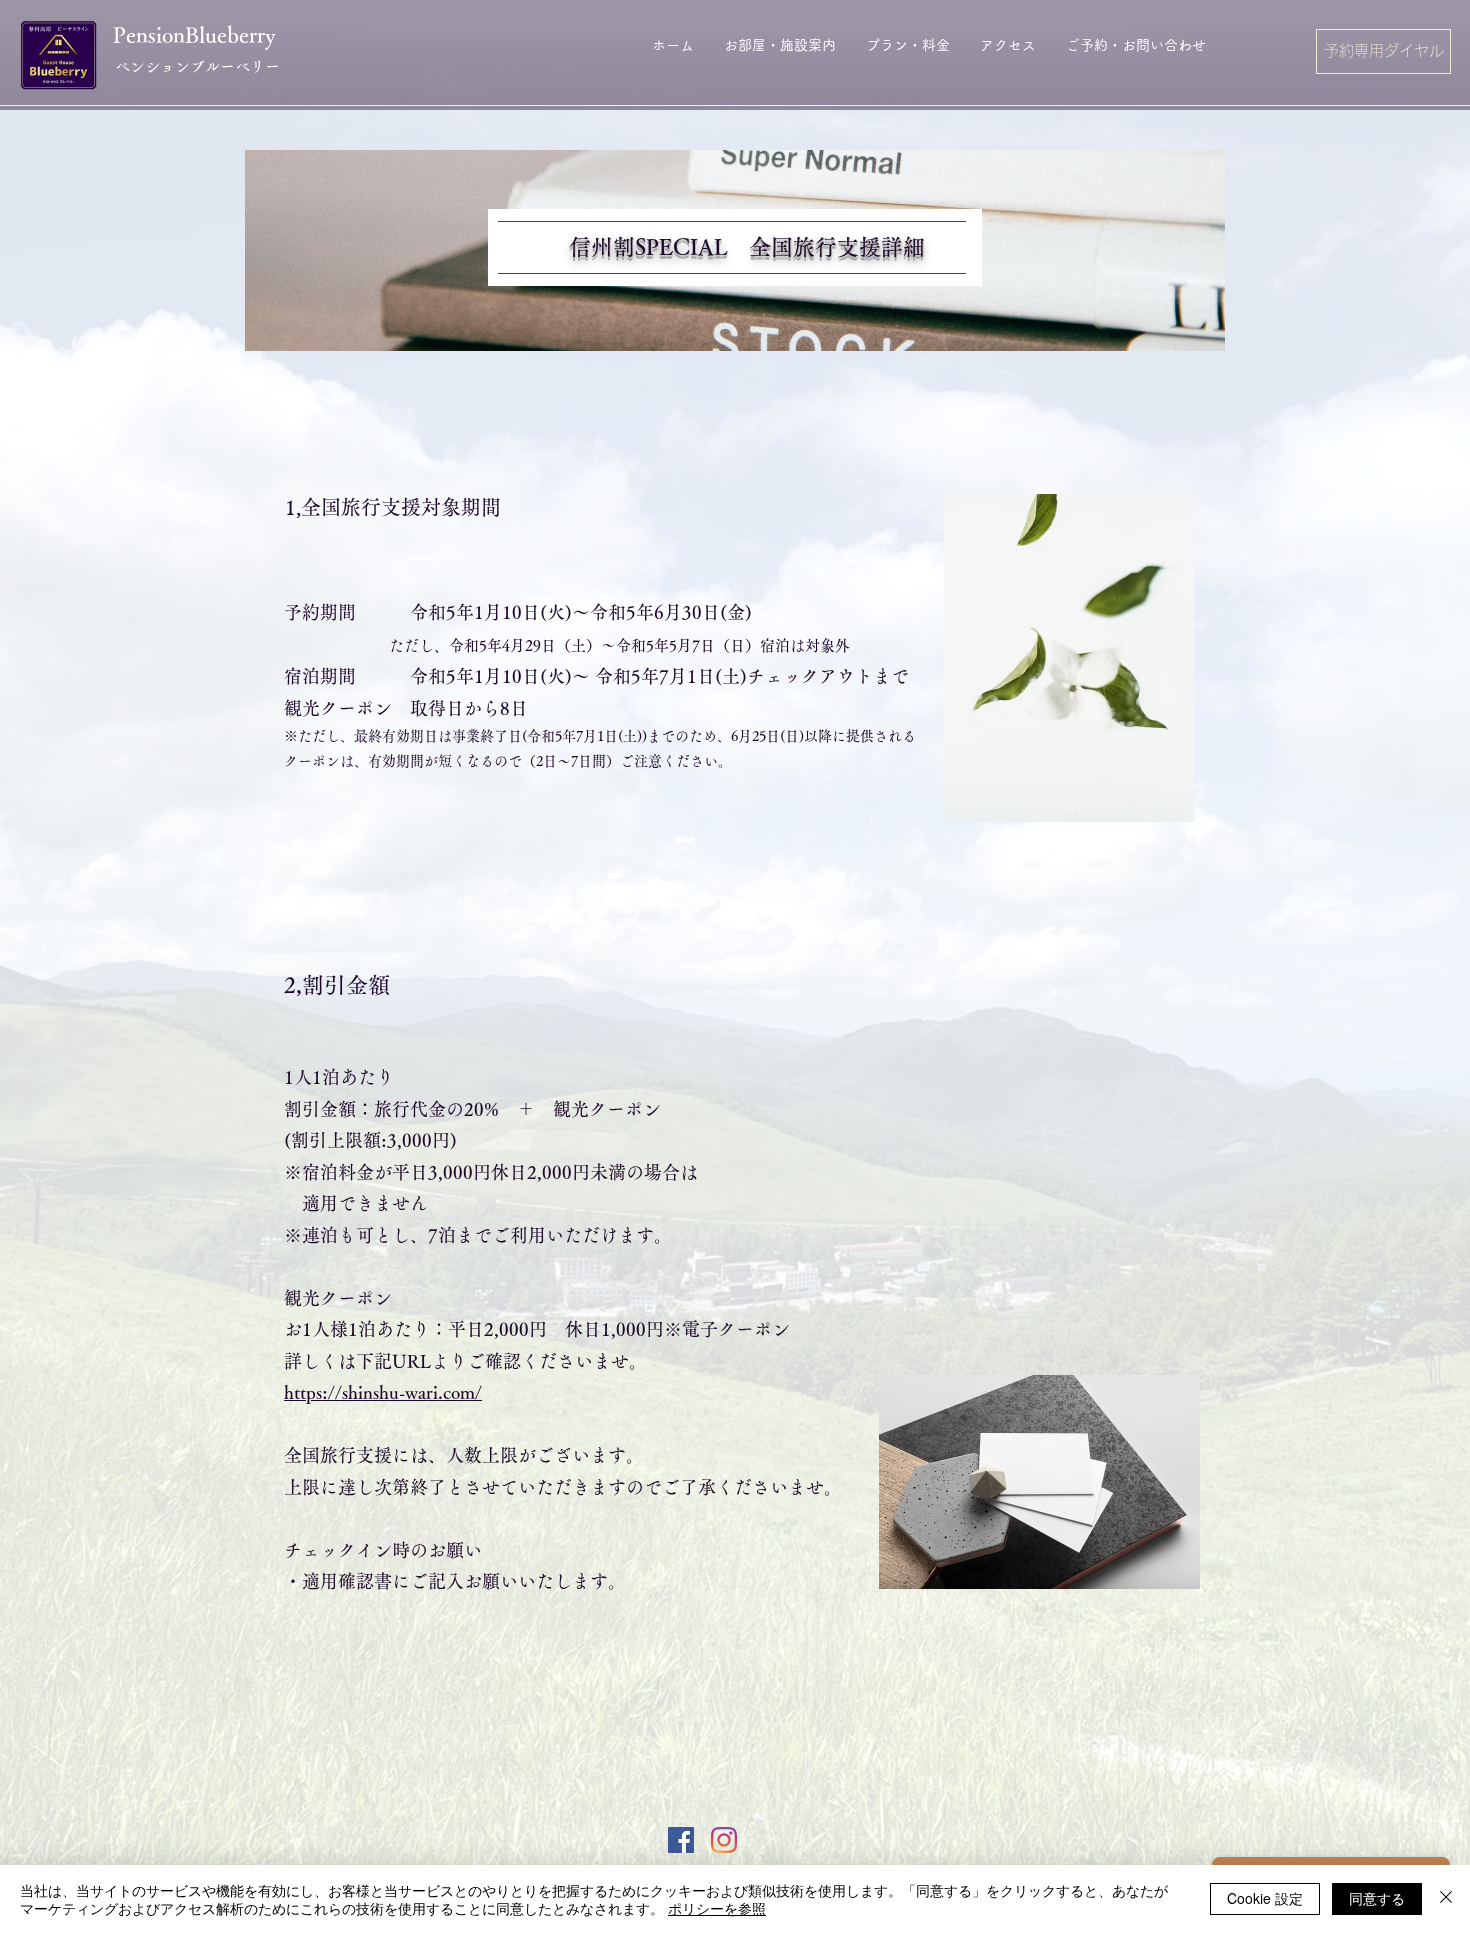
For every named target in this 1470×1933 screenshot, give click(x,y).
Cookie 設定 (1265, 1898)
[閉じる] (1446, 1899)
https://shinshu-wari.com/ (383, 1392)
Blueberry (230, 35)
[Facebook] (681, 1840)
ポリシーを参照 (717, 1908)
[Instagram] (724, 1840)
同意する (1377, 1898)
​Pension (149, 35)
